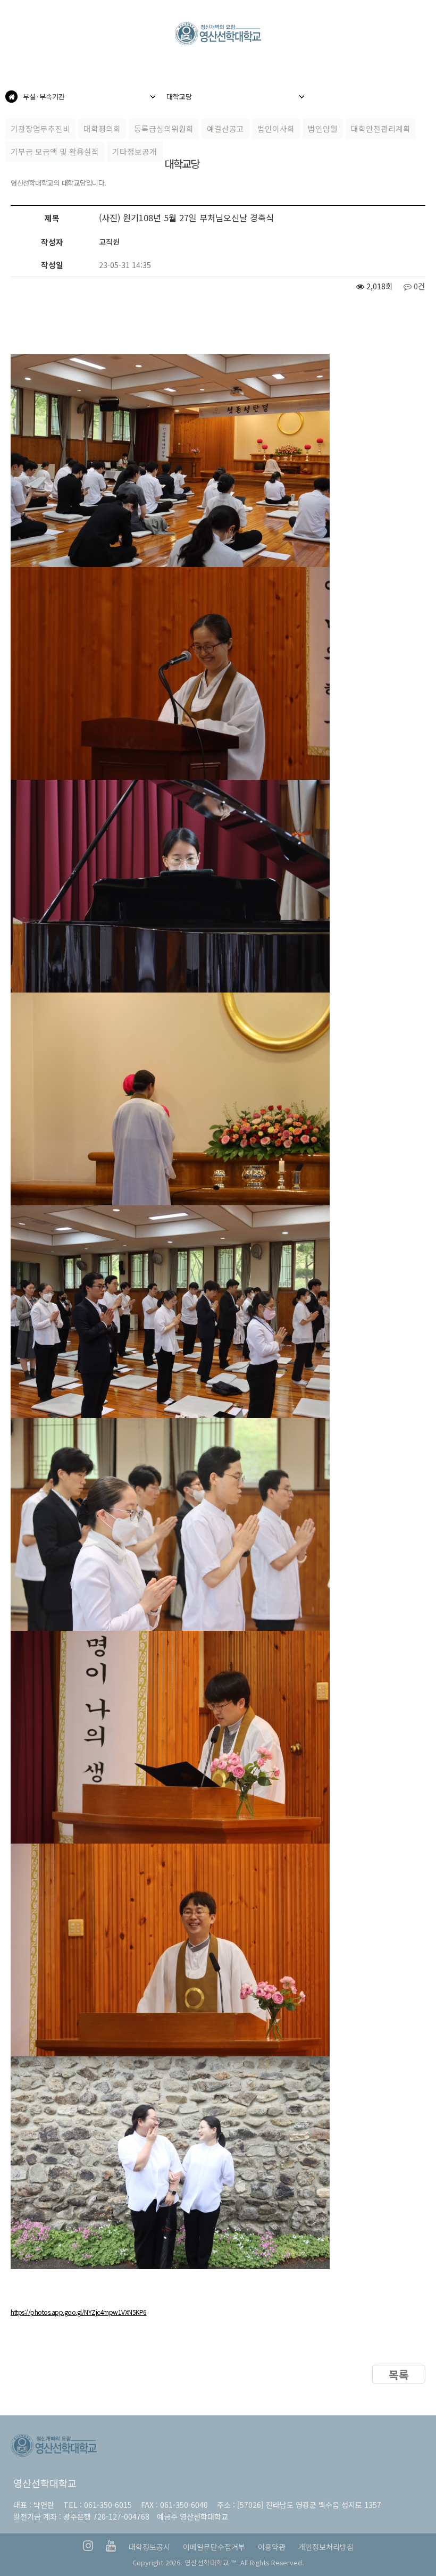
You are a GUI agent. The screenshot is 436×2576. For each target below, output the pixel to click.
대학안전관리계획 (381, 128)
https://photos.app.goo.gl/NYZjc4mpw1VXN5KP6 (79, 2312)
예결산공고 (225, 128)
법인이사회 (276, 128)
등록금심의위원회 (164, 128)
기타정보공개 (135, 151)
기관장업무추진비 (40, 128)
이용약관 (272, 2547)
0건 (418, 286)
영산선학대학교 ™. (211, 2562)
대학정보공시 (149, 2547)
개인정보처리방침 (326, 2547)
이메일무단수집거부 (214, 2547)
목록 (399, 2374)
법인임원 (323, 128)
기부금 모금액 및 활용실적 (55, 151)
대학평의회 (102, 128)
